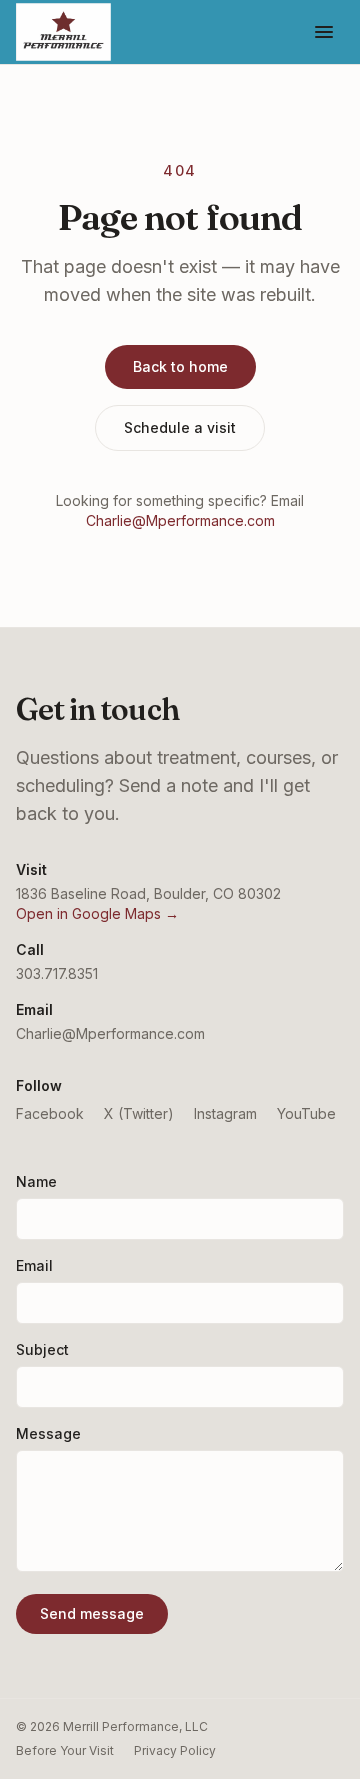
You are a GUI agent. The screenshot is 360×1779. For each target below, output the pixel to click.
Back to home (180, 366)
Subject (42, 1349)
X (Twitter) (139, 1113)
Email (34, 1265)
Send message (92, 1613)
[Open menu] (324, 32)
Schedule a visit (180, 427)
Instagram (225, 1113)
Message (48, 1433)
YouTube (306, 1113)
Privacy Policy (175, 1750)
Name (36, 1181)
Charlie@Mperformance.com (180, 520)
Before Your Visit (65, 1750)
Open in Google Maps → (97, 913)
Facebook (50, 1113)
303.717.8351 (57, 973)
